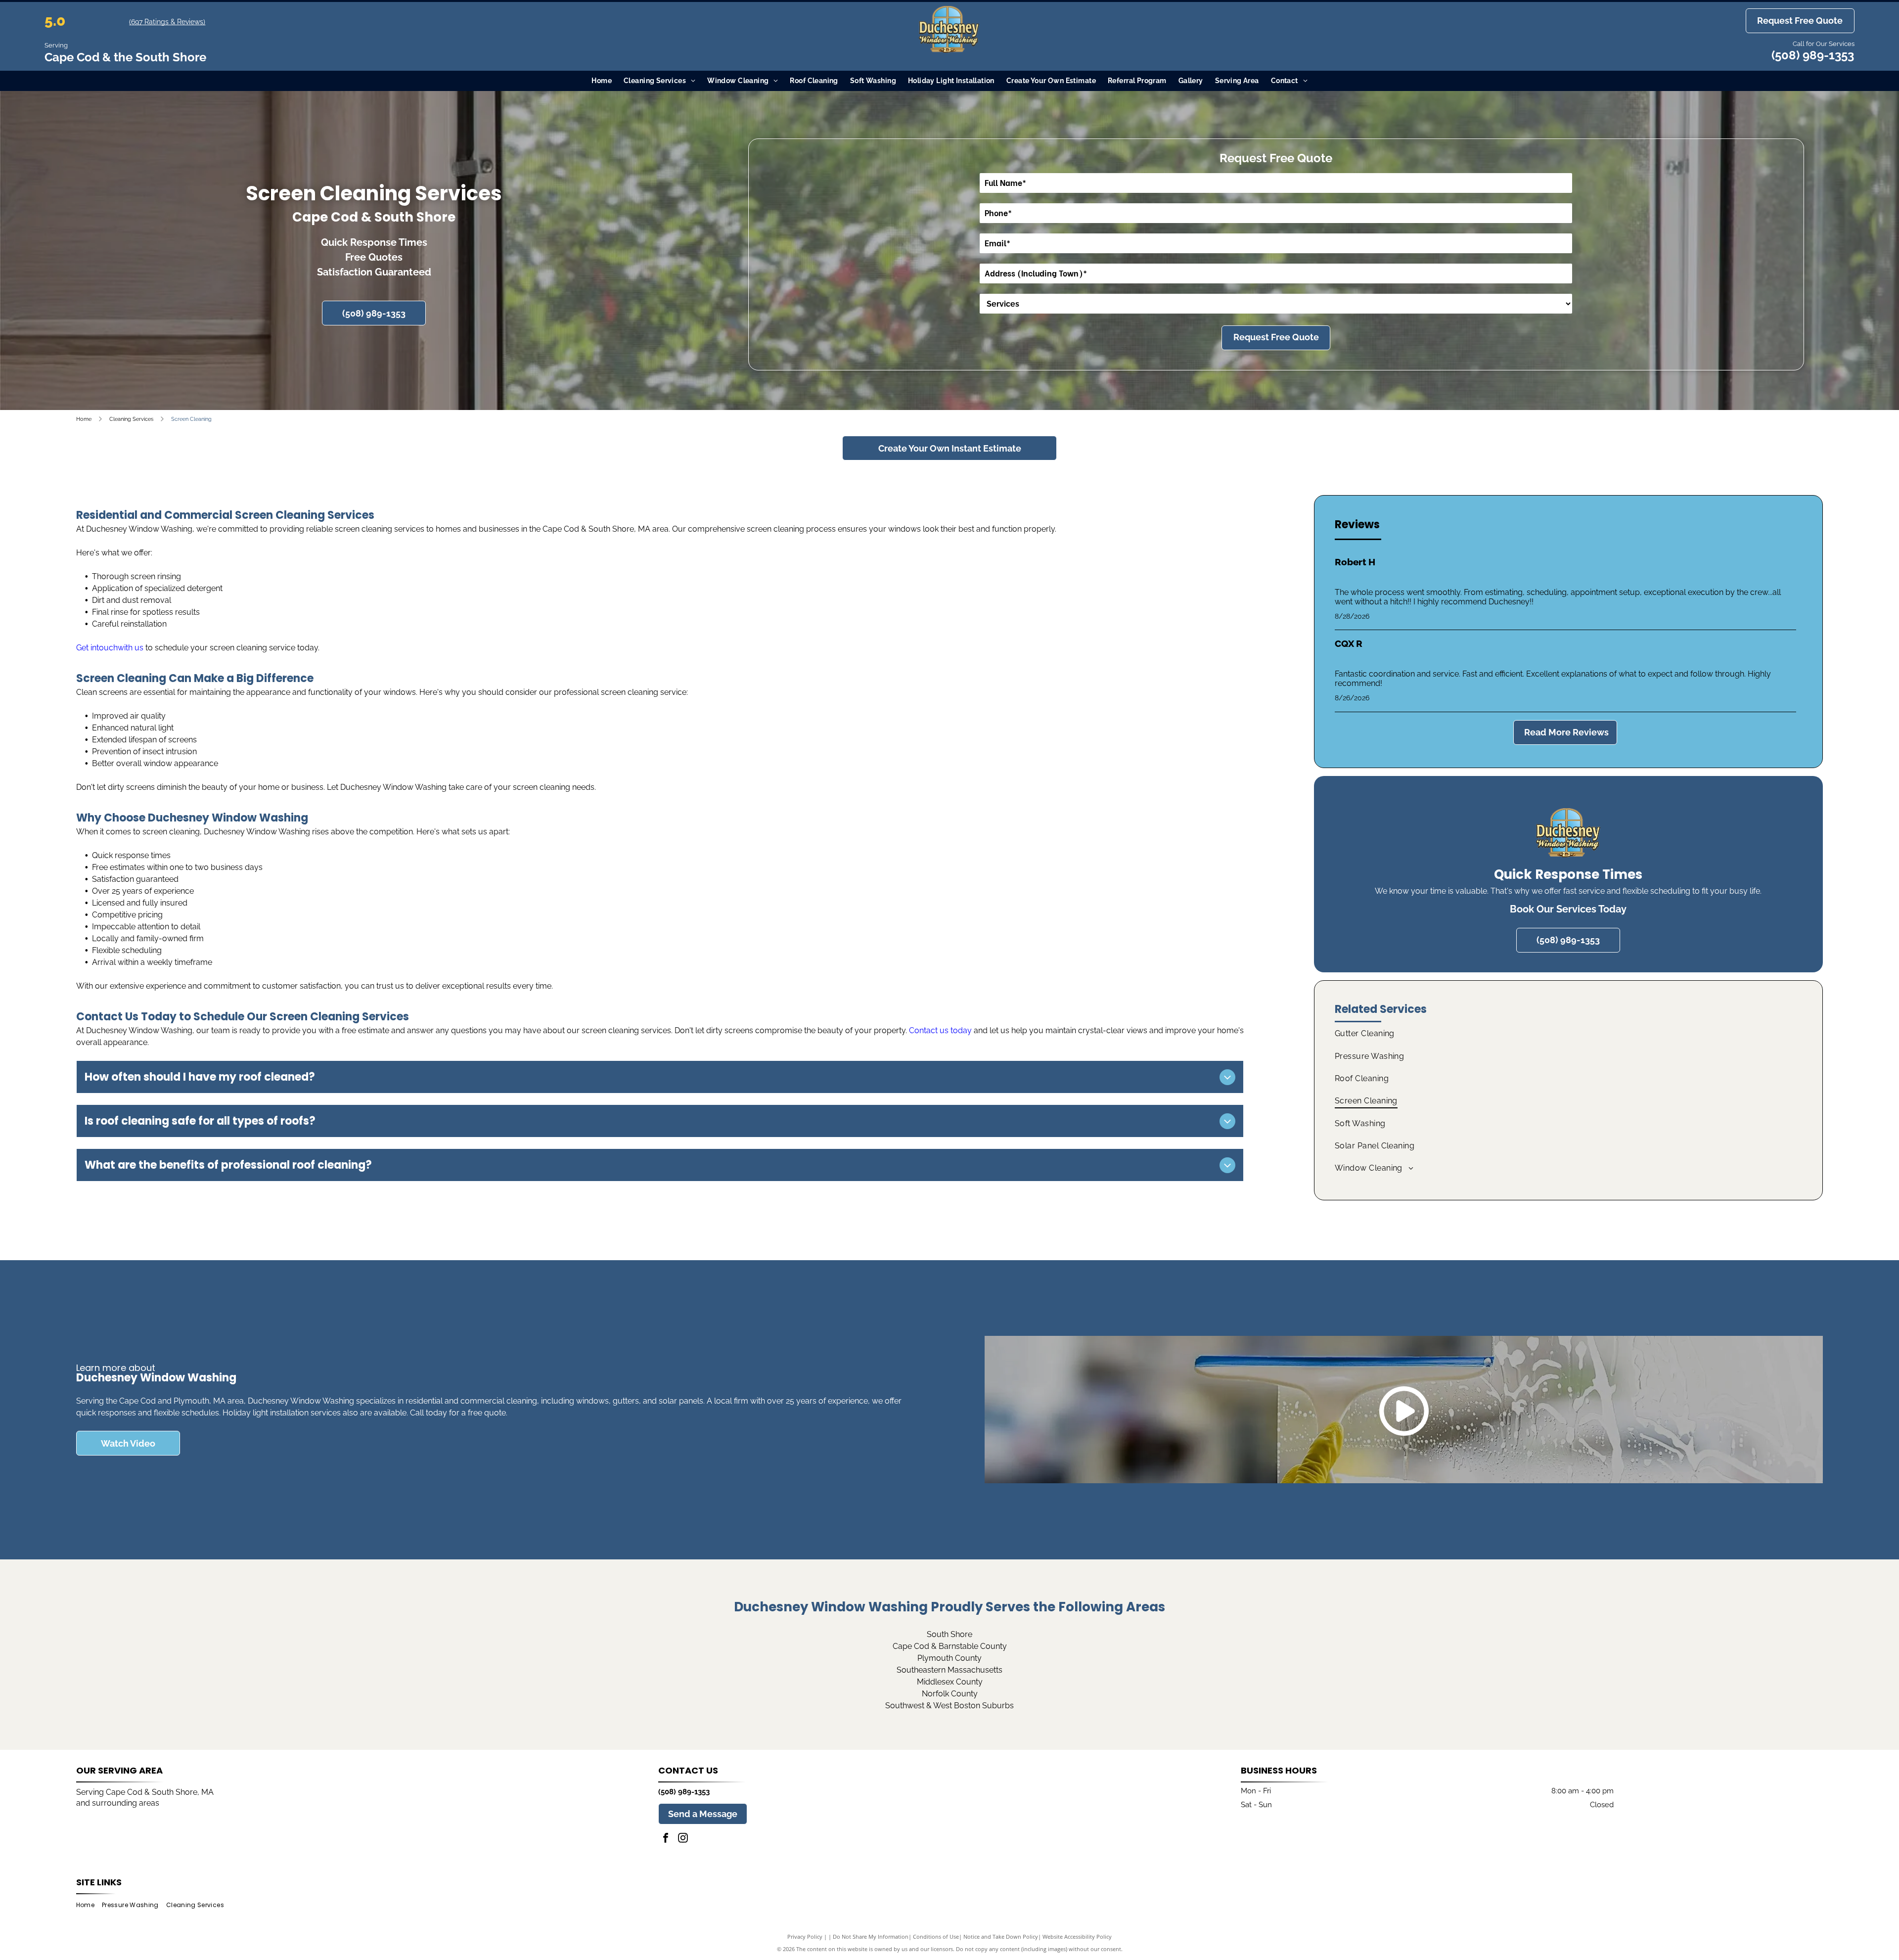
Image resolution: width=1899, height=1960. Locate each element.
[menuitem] (602, 81)
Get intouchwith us (110, 648)
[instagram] (683, 1839)
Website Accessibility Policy (1077, 1937)
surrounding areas (126, 1803)
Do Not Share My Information (871, 1937)
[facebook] (666, 1839)
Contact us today (940, 1030)
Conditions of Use (936, 1937)
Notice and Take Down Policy (1001, 1937)
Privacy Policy (805, 1937)
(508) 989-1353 (1813, 55)
